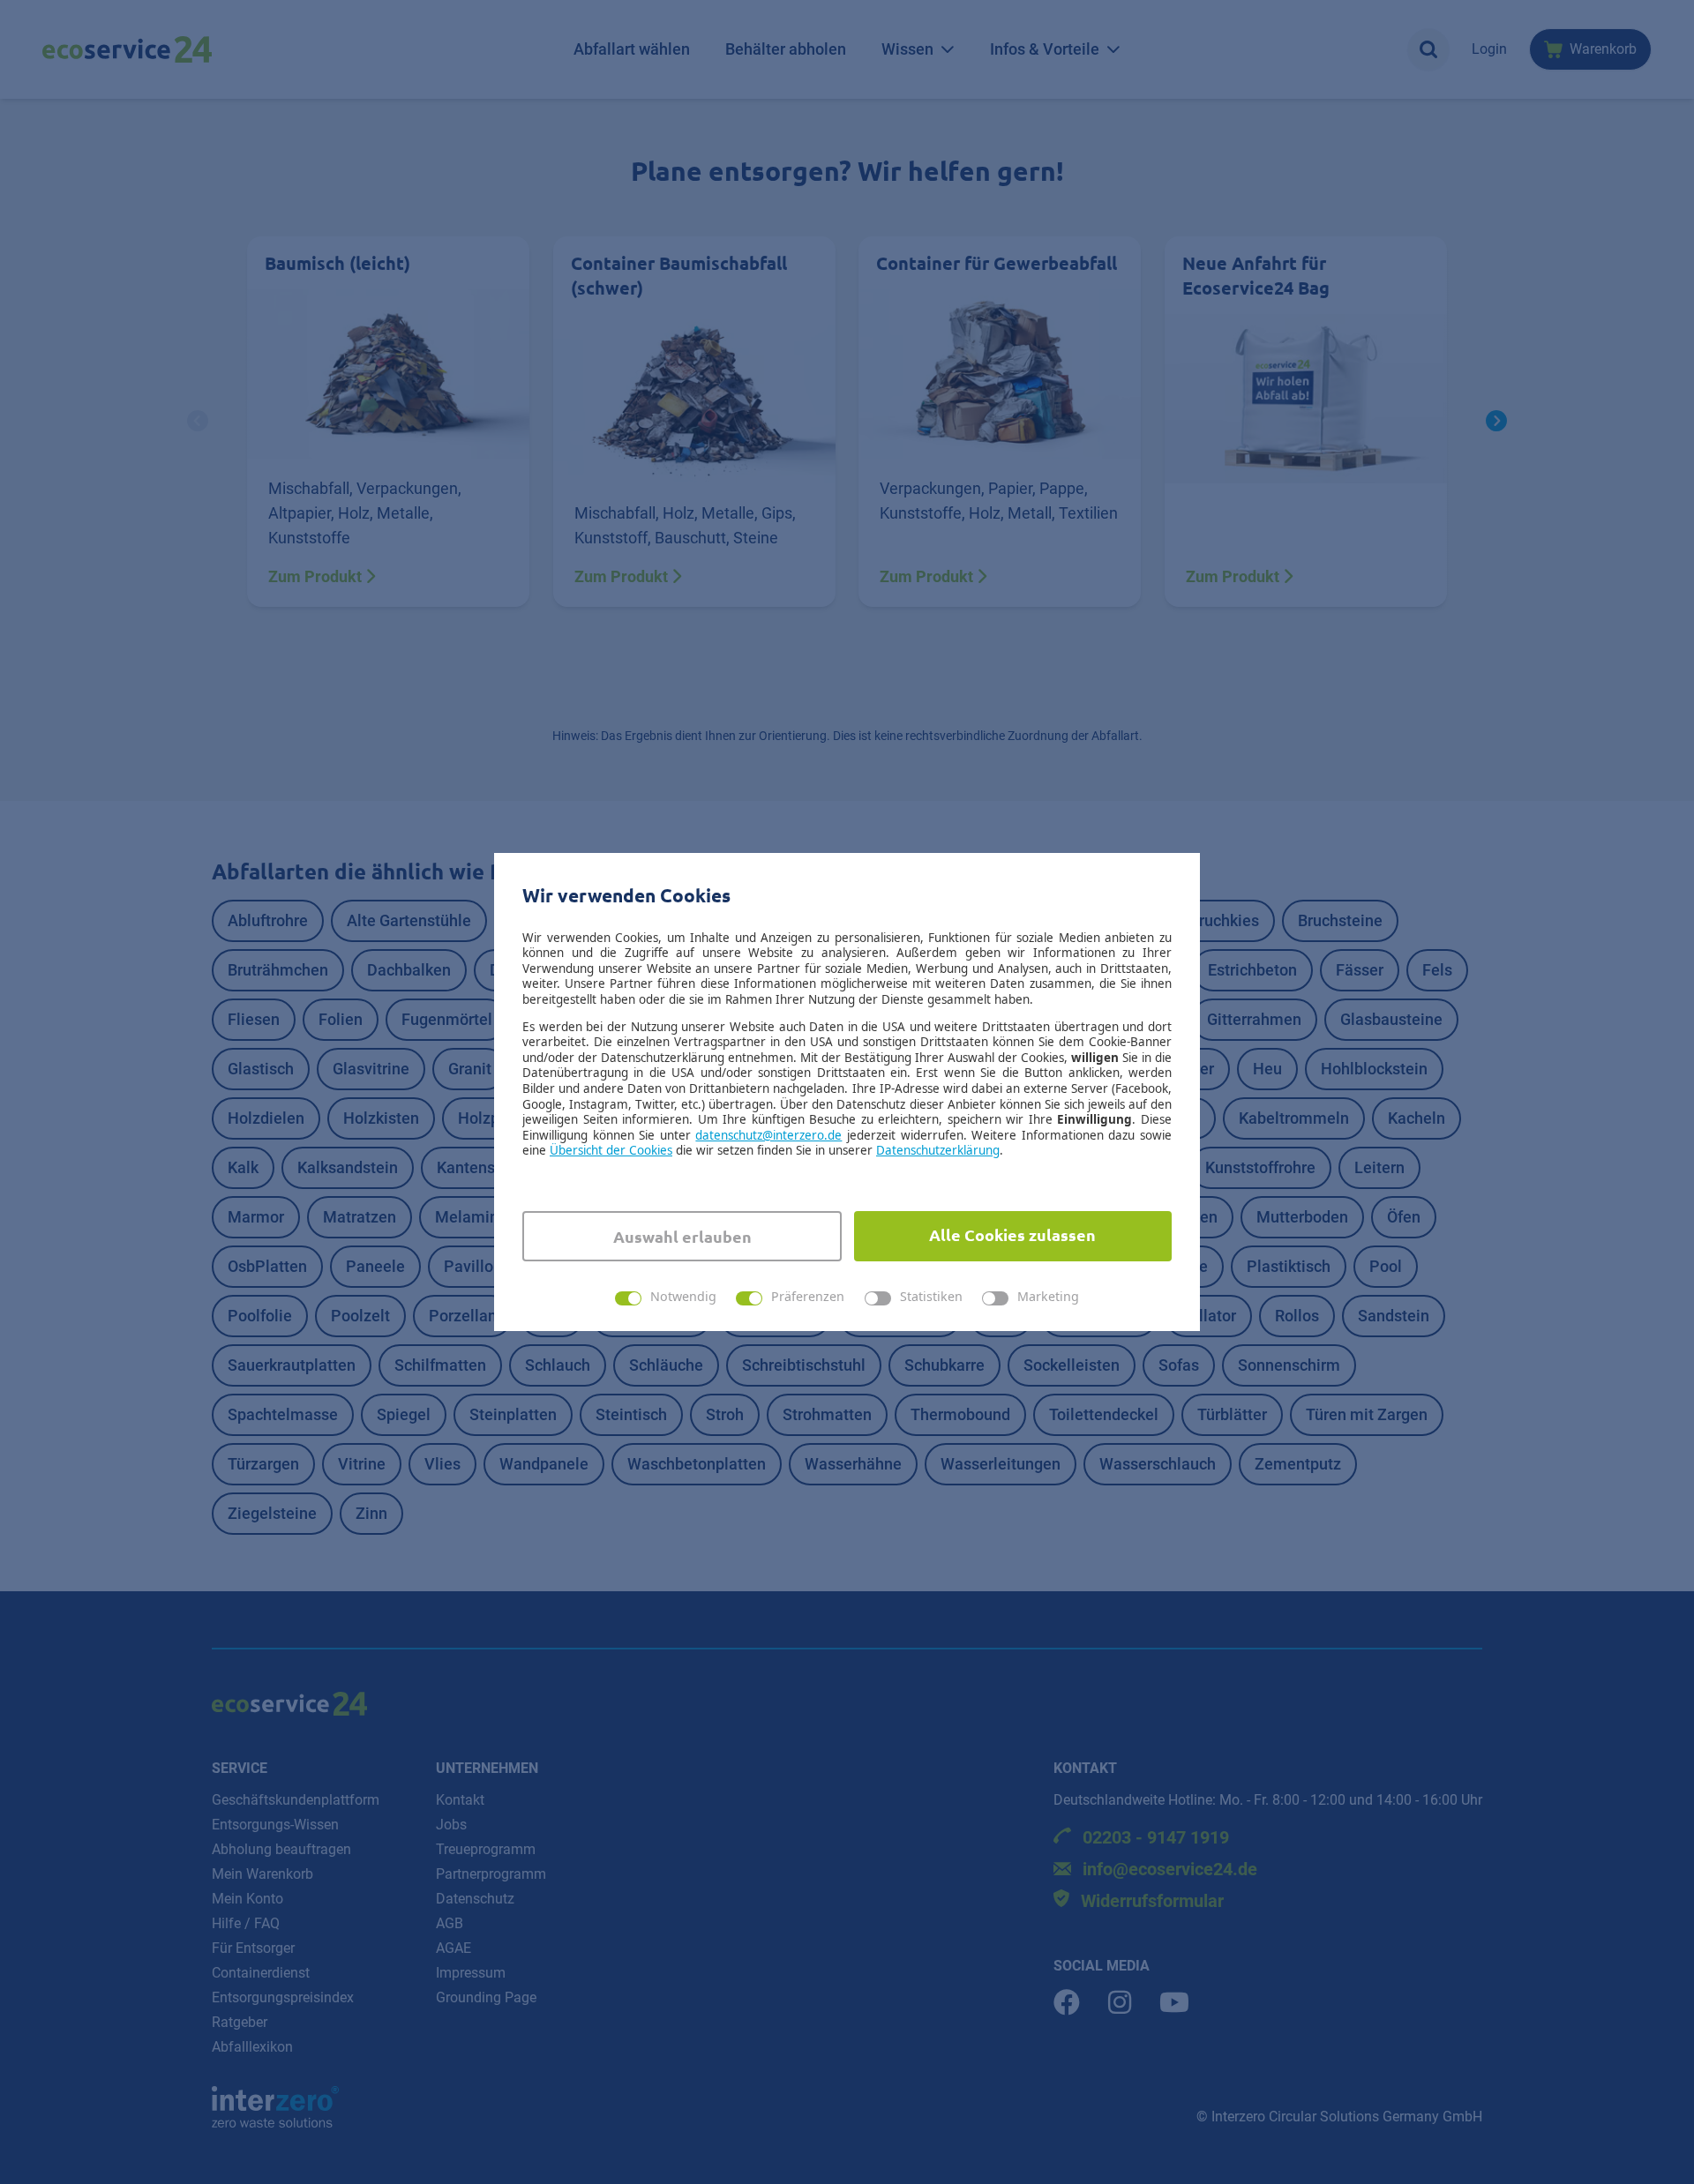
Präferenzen (808, 1297)
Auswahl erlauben (682, 1236)
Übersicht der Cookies (611, 1150)
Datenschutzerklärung (938, 1150)
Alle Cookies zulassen (1012, 1234)
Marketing (1048, 1297)
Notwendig (683, 1297)
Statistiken (931, 1297)
